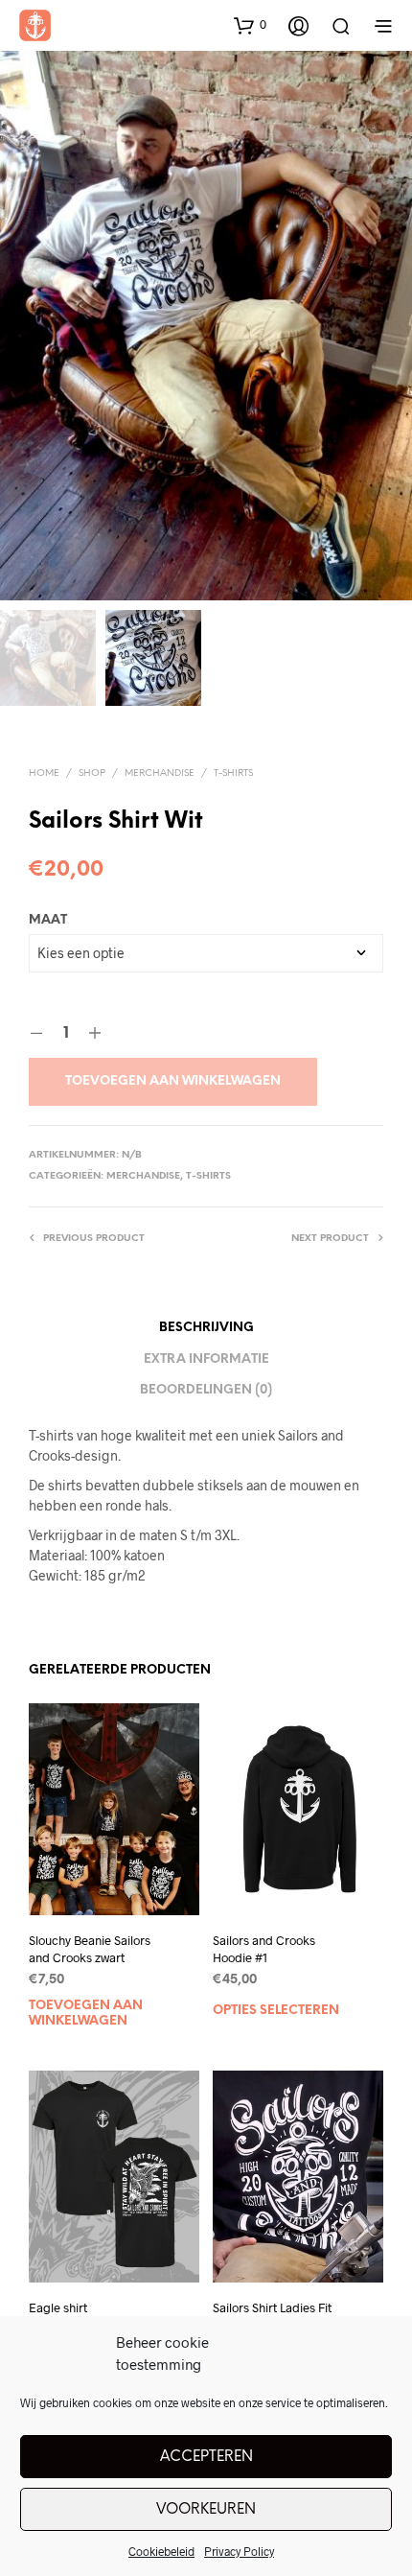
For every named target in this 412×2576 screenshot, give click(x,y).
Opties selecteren (276, 2011)
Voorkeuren (206, 2510)
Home (44, 773)
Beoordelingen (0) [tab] (206, 1390)
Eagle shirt (58, 2307)
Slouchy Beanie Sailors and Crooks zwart (90, 1949)
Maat (48, 920)
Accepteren (206, 2457)
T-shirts (233, 773)
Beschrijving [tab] (206, 1328)
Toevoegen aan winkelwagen (173, 1081)
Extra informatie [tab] (206, 1359)
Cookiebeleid (161, 2551)
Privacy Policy (239, 2551)
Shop (92, 773)
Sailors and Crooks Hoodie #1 (264, 1949)
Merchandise (160, 773)
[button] (250, 25)
